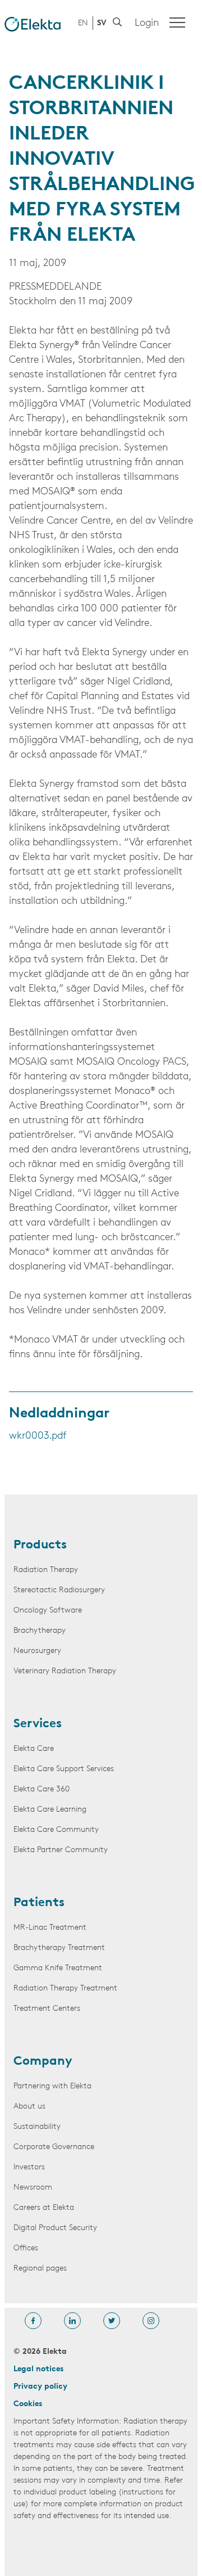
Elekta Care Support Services (64, 1769)
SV (102, 23)
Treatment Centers (47, 2009)
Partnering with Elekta (52, 2086)
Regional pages (40, 2269)
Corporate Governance (54, 2147)
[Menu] (177, 22)
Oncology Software (48, 1611)
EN (83, 23)
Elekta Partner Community (61, 1850)
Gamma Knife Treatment (58, 1968)
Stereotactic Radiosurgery (59, 1590)
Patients (39, 1903)
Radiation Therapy (46, 1570)
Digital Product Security (55, 2228)
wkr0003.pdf (38, 1436)
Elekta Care (34, 1749)
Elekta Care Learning (50, 1810)
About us (29, 2107)
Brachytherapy (40, 1631)
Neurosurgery (37, 1651)
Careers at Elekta (44, 2208)
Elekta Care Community (56, 1830)
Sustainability (37, 2127)
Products (40, 1546)
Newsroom (33, 2188)
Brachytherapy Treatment (59, 1948)
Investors (29, 2167)
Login (147, 24)
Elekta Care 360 (42, 1789)
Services (38, 1724)
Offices (26, 2248)
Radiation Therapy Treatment (65, 1989)
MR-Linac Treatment (50, 1928)
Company (43, 2062)
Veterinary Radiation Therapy (65, 1671)
